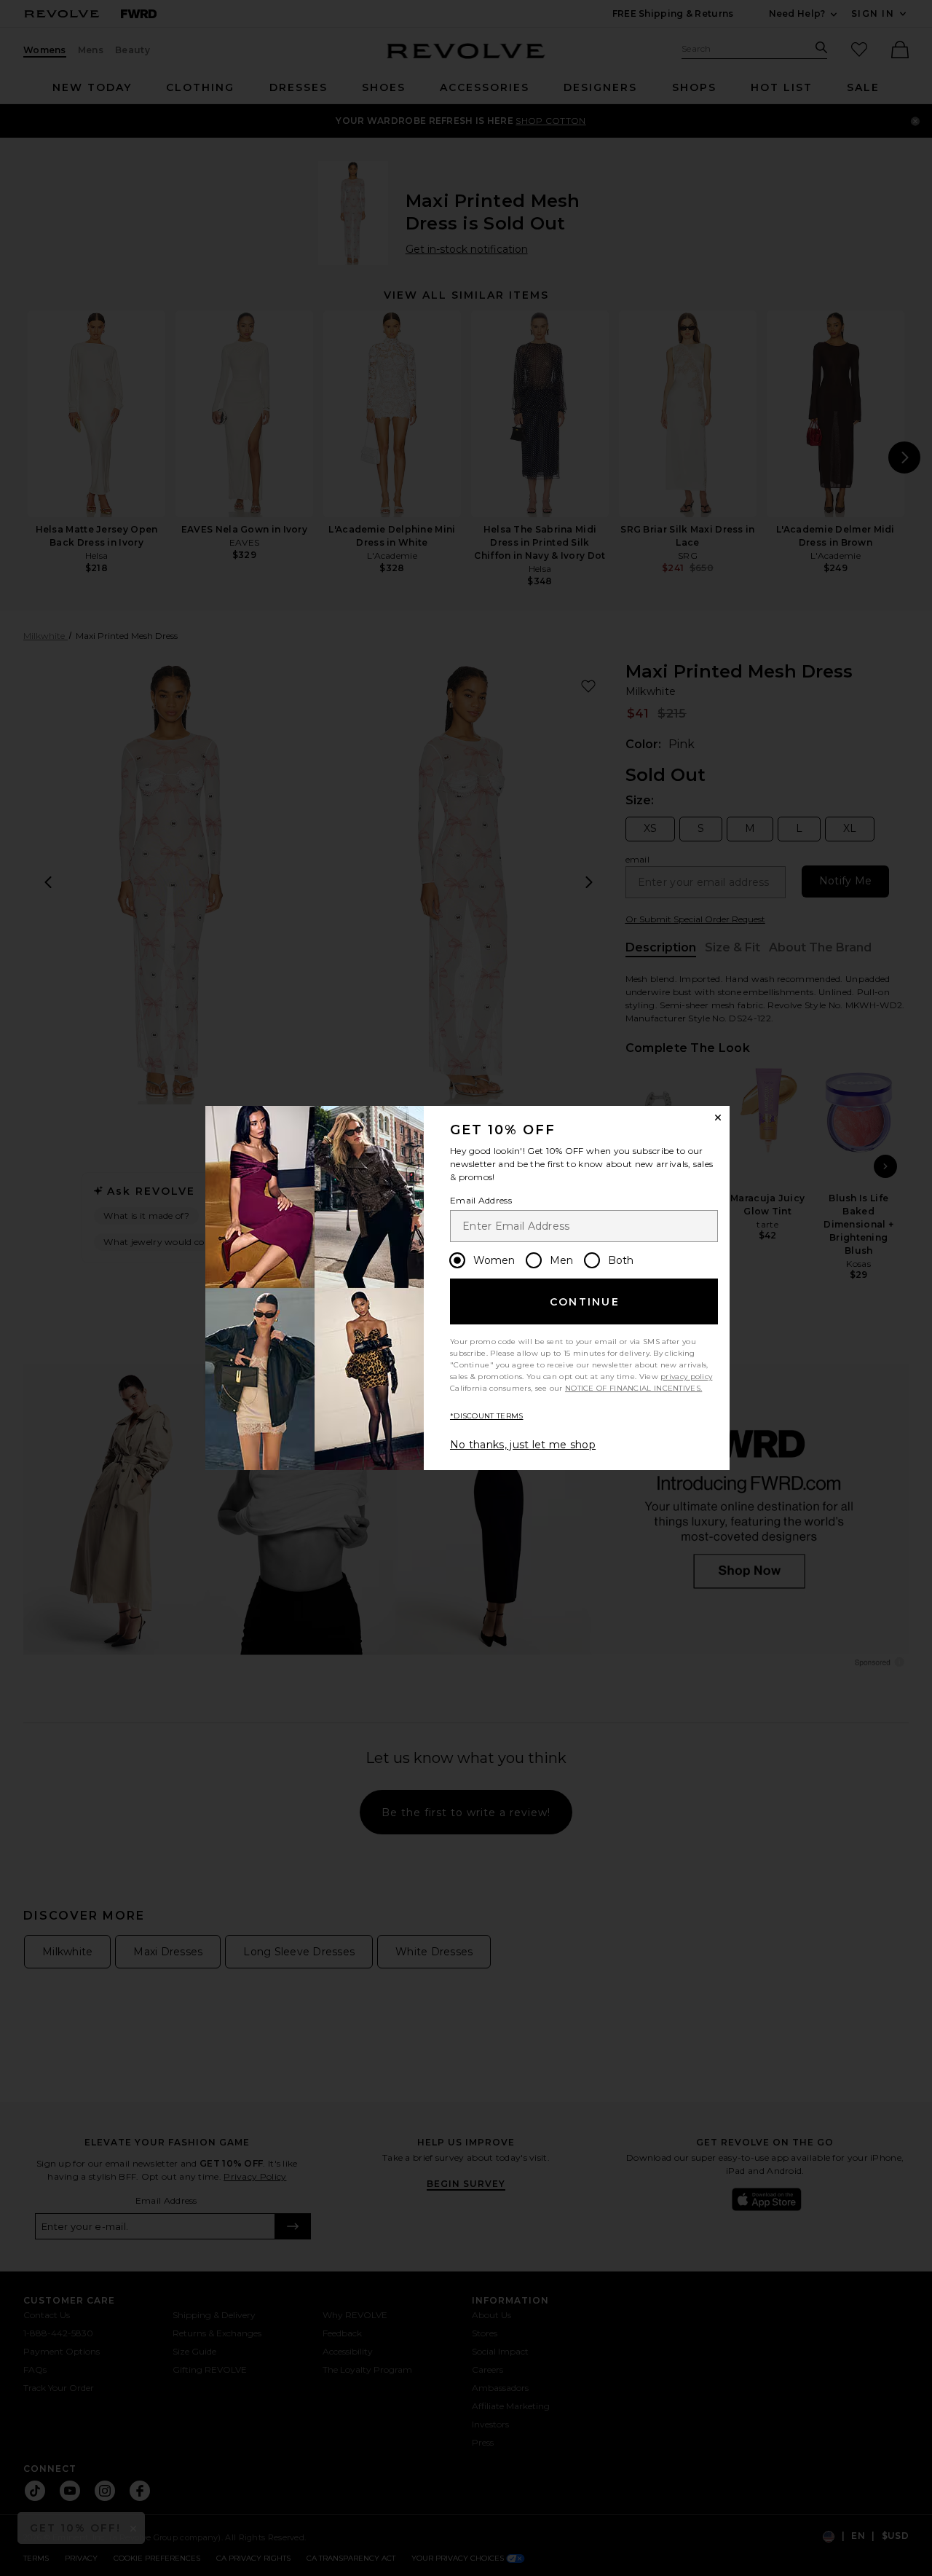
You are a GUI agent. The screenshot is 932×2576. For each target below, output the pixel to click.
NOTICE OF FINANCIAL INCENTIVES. (633, 1388)
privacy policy (686, 1377)
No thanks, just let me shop (523, 1445)
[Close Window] (718, 1118)
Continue (585, 1302)
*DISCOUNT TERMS (487, 1416)
